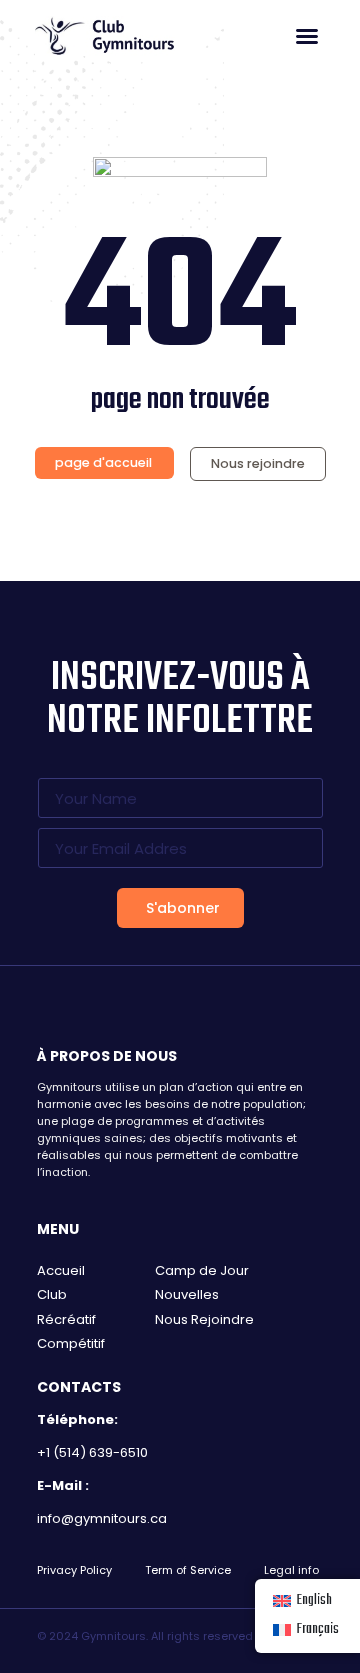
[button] (307, 36)
